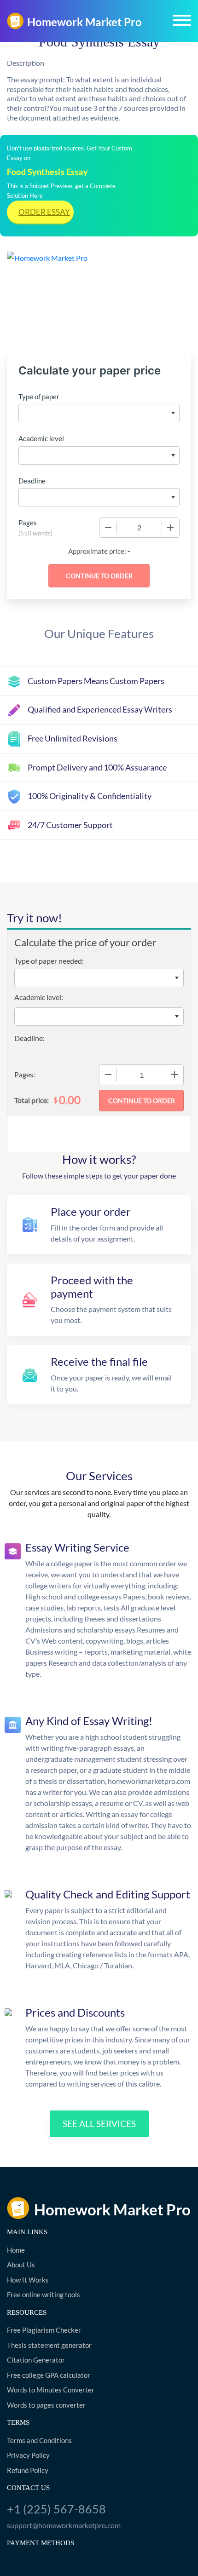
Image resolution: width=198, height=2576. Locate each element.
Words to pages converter (46, 2405)
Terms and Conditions (39, 2440)
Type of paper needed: (49, 961)
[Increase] (170, 528)
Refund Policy (28, 2470)
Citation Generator (36, 2360)
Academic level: (39, 997)
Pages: (25, 1074)
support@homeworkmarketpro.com (64, 2525)
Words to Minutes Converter (51, 2390)
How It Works (28, 2280)
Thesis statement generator (49, 2345)
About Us (21, 2265)
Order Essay (44, 212)
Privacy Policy (28, 2455)
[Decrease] (108, 528)
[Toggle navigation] (182, 20)
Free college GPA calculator (49, 2375)
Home (16, 2250)
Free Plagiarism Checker (44, 2330)
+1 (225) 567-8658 (56, 2509)
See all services (99, 2124)
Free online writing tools (44, 2294)
